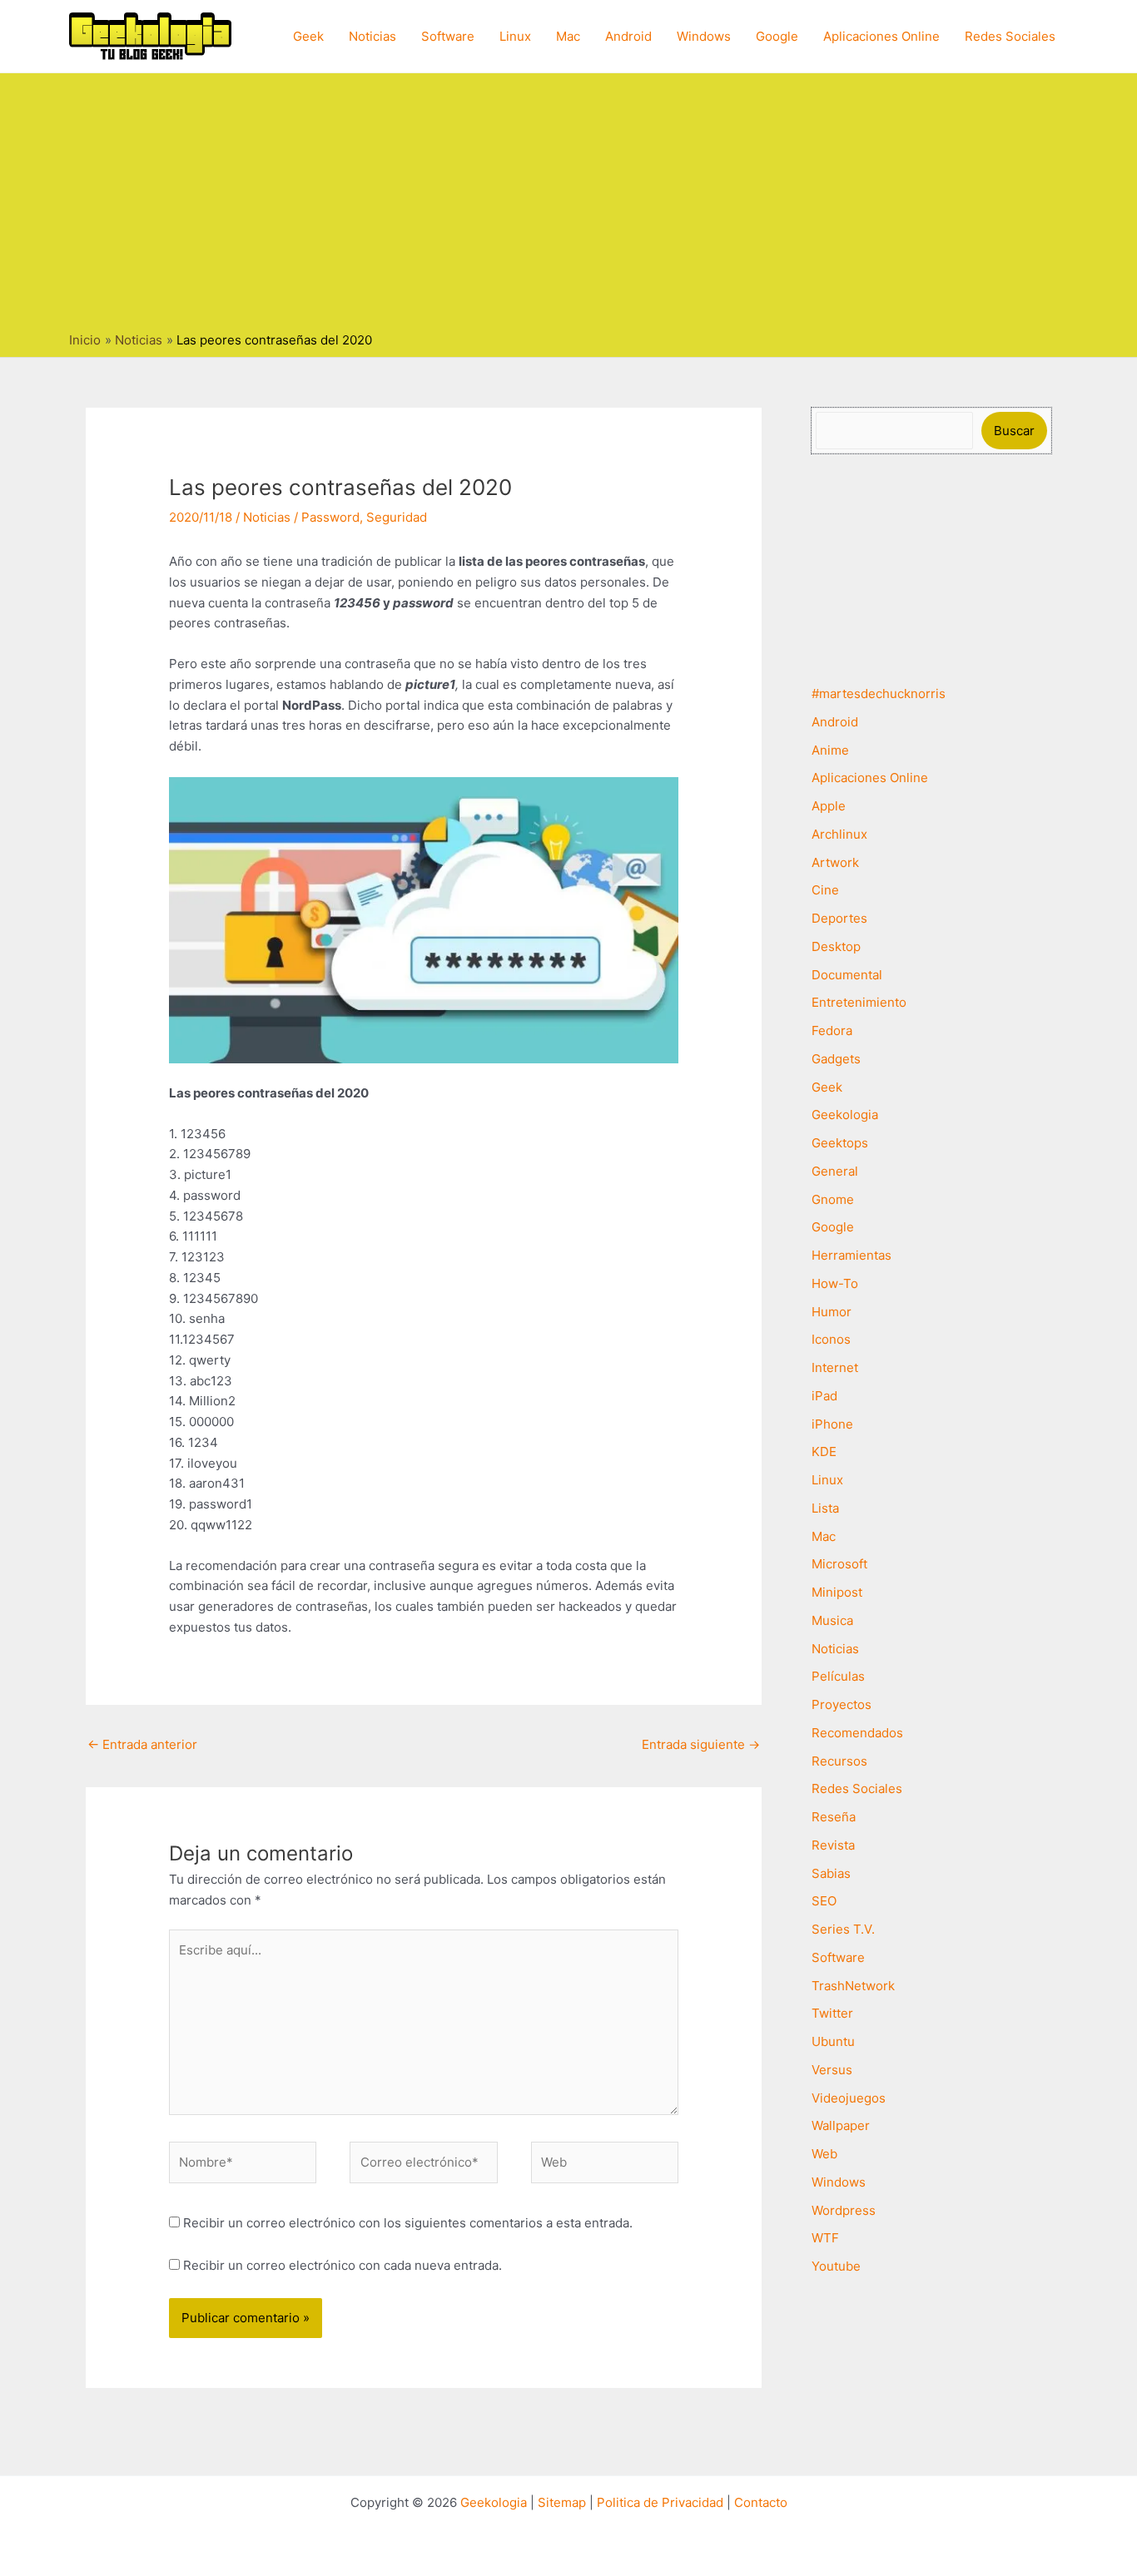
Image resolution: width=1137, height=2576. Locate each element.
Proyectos (842, 1704)
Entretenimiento (859, 1002)
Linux (515, 36)
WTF (825, 2238)
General (835, 1171)
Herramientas (852, 1255)
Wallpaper (841, 2125)
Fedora (832, 1030)
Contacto (761, 2502)
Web (824, 2154)
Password (330, 517)
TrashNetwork (853, 1986)
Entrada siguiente (701, 1744)
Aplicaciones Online (881, 36)
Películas (838, 1676)
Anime (830, 750)
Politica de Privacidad (660, 2502)
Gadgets (836, 1059)
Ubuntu (833, 2041)
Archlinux (839, 834)
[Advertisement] (568, 206)
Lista (825, 1508)
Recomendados (857, 1733)
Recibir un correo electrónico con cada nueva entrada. (343, 2265)
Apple (829, 806)
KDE (824, 1451)
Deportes (839, 918)
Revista (833, 1845)
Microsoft (839, 1564)
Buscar (1014, 431)
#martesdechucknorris (879, 694)
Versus (832, 2070)
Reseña (834, 1817)
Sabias (831, 1873)
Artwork (835, 862)
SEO (824, 1901)
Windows (704, 36)
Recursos (839, 1761)
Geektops (840, 1143)
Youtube (836, 2266)
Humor (832, 1312)
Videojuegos (849, 2098)
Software (448, 36)
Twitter (832, 2013)
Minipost (837, 1592)
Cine (825, 890)
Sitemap (562, 2502)
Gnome (833, 1199)
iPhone (832, 1424)
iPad (824, 1396)
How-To (835, 1283)
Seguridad (397, 517)
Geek (308, 36)
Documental (847, 975)
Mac (568, 36)
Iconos (831, 1339)
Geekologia (845, 1115)
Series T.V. (843, 1929)
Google (777, 36)
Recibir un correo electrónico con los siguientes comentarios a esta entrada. (408, 2223)
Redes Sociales (1010, 36)
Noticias (372, 36)
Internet (835, 1367)
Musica (832, 1620)
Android (628, 36)
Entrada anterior (142, 1744)
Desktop (836, 946)
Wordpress (844, 2210)
